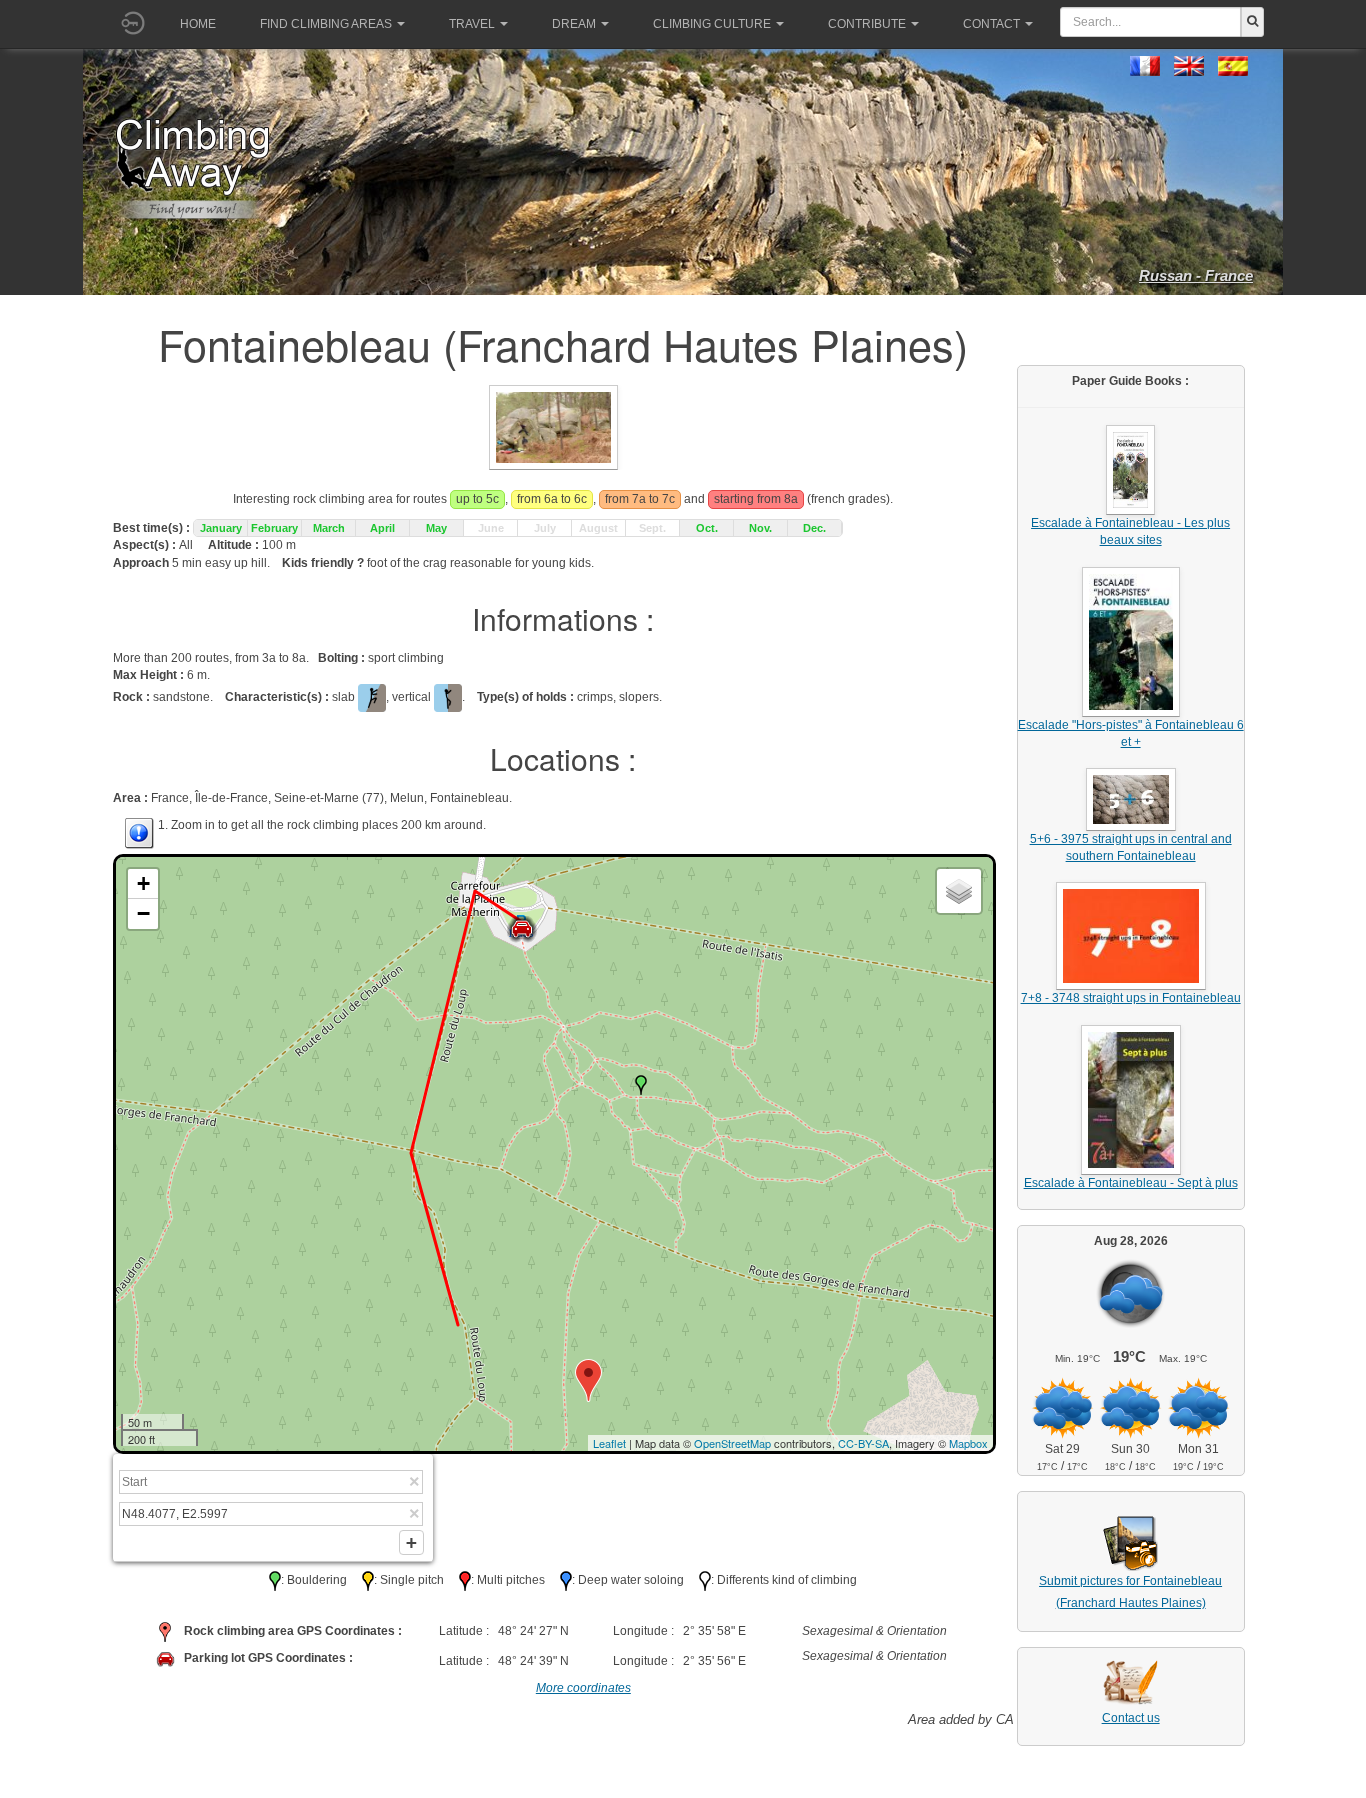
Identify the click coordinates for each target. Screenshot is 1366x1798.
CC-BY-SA (863, 1443)
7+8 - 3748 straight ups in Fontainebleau (1131, 998)
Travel (472, 24)
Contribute (867, 24)
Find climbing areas (326, 24)
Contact (991, 24)
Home (198, 24)
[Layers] (959, 891)
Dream (574, 24)
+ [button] (143, 883)
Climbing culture (712, 24)
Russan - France (1196, 275)
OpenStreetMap (732, 1443)
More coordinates (583, 1688)
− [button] (143, 913)
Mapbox (968, 1443)
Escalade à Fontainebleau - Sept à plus (1131, 1183)
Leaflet (609, 1443)
